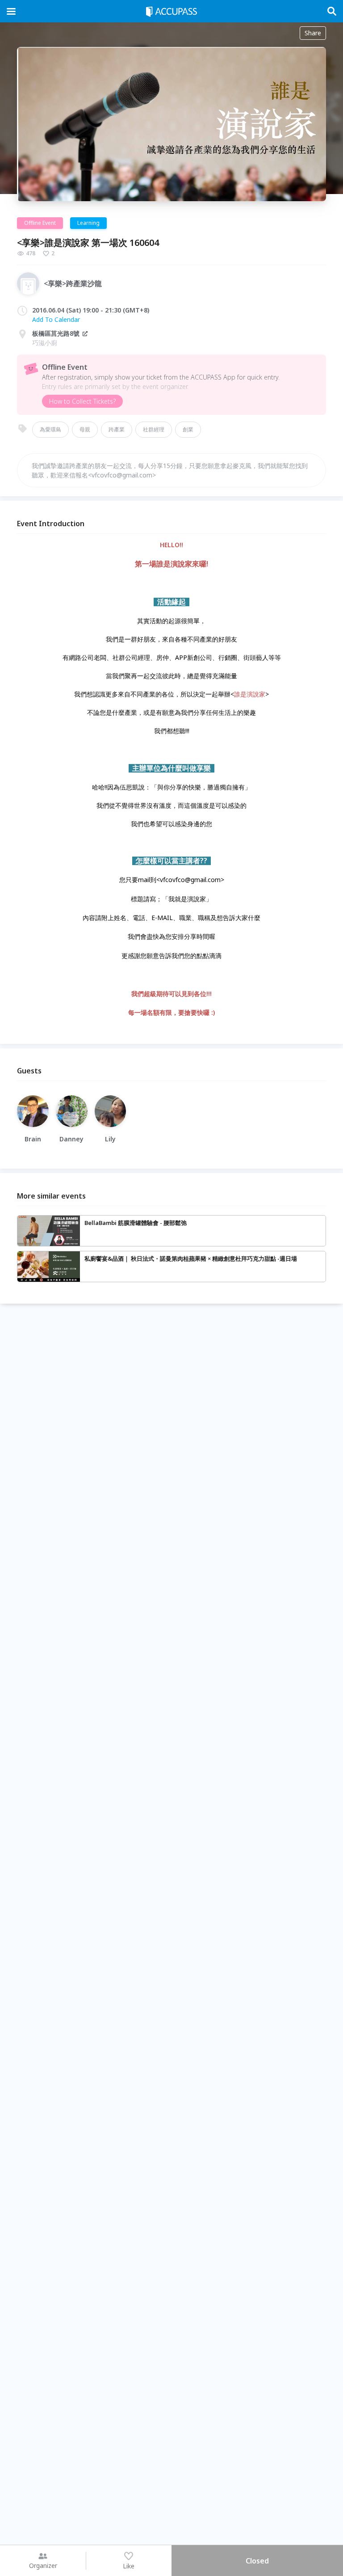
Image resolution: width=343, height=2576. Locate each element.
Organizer (43, 2565)
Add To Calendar (56, 319)
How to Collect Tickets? (82, 401)
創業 (188, 429)
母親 (85, 429)
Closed (257, 2561)
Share (313, 33)
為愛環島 (50, 429)
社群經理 (154, 429)
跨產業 (117, 429)
